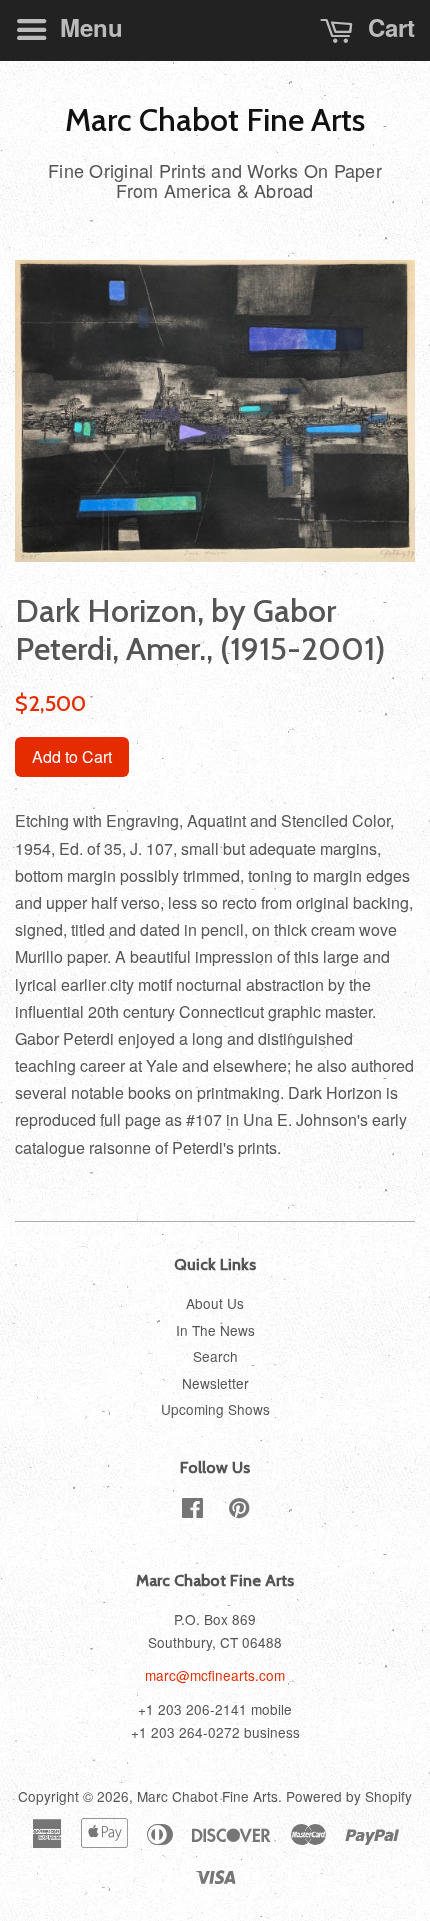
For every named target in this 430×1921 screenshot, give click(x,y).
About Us (215, 1303)
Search (215, 1356)
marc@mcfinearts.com (215, 1675)
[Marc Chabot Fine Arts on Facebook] (192, 1511)
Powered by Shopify (349, 1796)
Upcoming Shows (215, 1409)
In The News (215, 1330)
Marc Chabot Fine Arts (215, 120)
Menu (88, 27)
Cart (388, 27)
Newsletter (215, 1383)
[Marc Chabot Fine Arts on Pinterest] (239, 1511)
